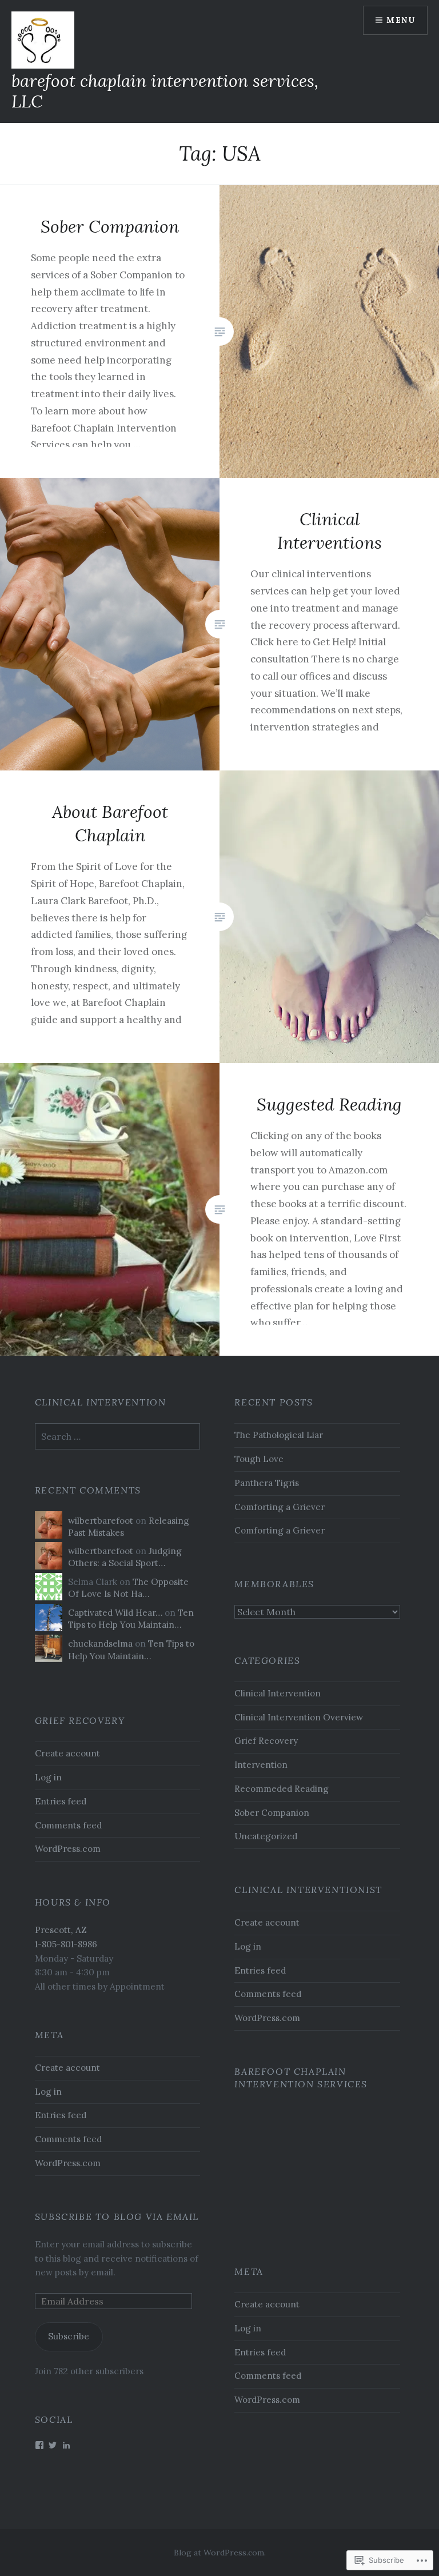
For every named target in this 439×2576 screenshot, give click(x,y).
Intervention (261, 1765)
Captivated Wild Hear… (115, 1613)
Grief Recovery (266, 1741)
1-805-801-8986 (66, 1944)
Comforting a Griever (280, 1507)
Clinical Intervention (278, 1693)
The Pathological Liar (279, 1435)
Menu (401, 20)
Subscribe (69, 2336)
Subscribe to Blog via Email (117, 2216)
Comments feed (68, 1825)
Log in (48, 1777)
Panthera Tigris (267, 1483)
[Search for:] (118, 1437)
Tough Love (259, 1459)
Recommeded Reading (282, 1789)
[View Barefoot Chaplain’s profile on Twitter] (53, 2445)
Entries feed (61, 1801)
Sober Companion (272, 1813)
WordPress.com (68, 1849)
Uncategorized (266, 1836)
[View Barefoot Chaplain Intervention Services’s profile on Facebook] (39, 2445)
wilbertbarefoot (101, 1521)
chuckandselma (100, 1644)
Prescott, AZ (61, 1930)
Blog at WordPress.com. (220, 2553)
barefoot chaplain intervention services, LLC (165, 91)
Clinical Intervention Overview (299, 1717)
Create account (67, 1753)
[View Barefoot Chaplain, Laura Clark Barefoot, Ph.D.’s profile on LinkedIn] (66, 2445)
